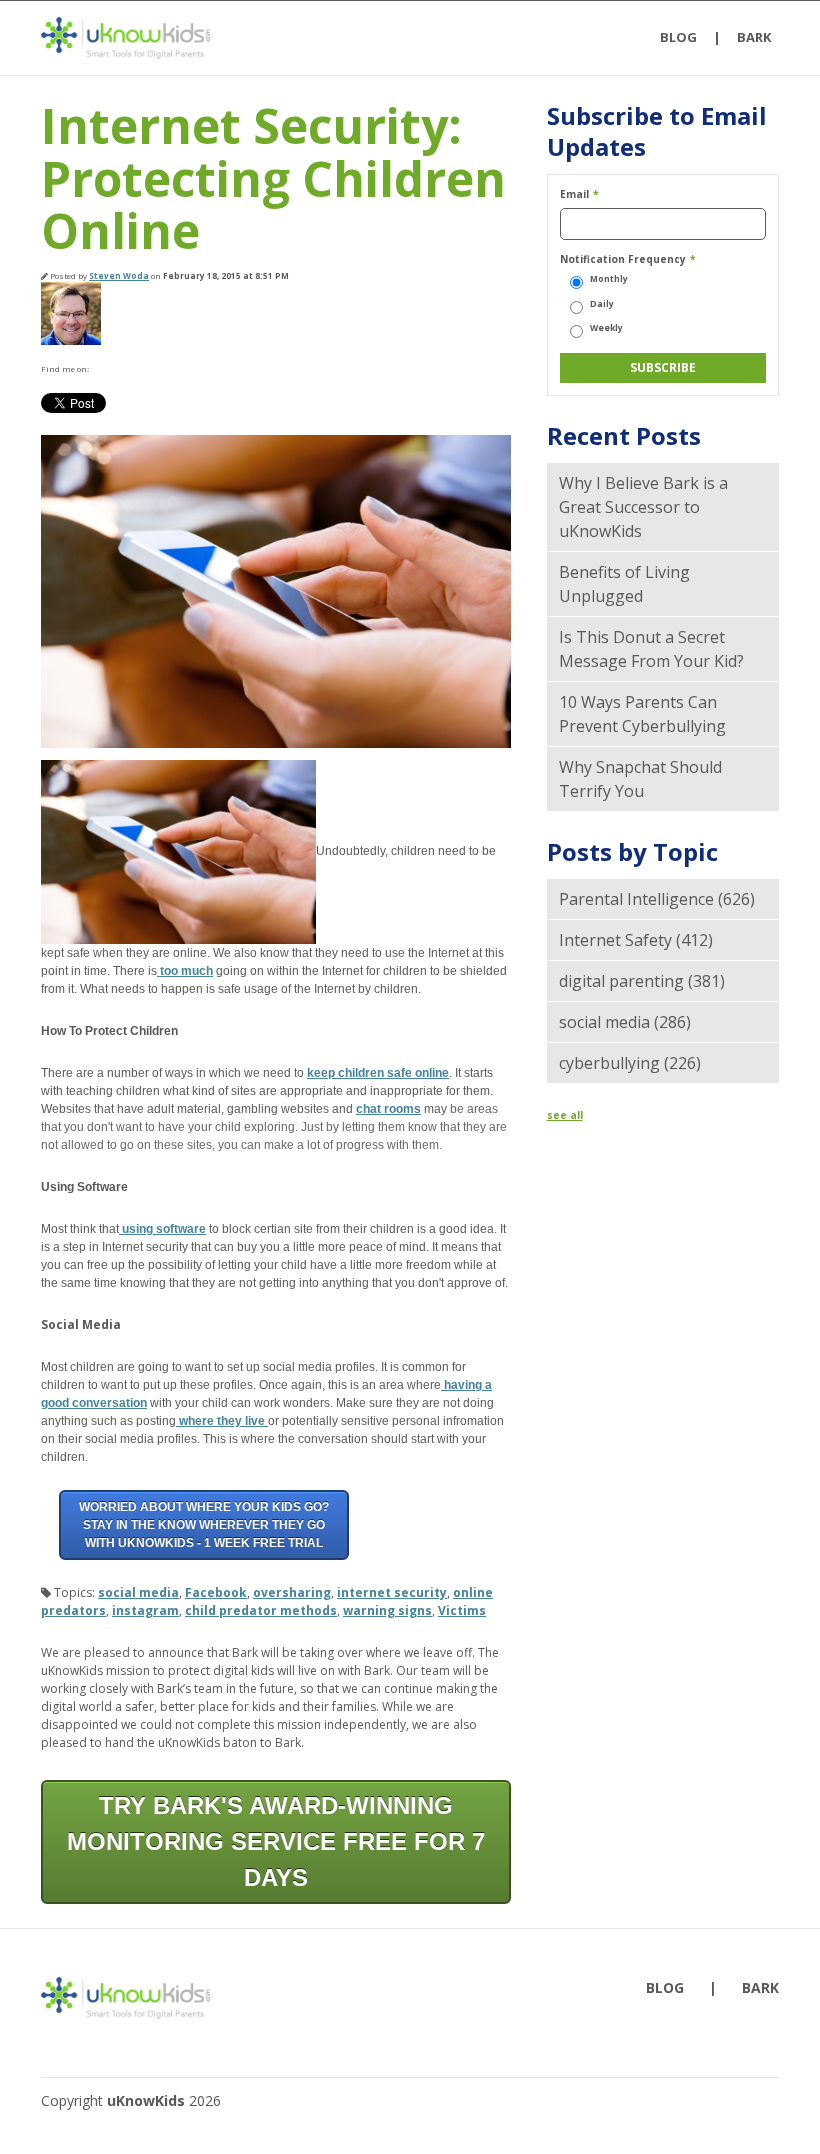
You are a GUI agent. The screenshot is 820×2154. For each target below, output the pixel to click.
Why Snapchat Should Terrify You (640, 779)
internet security (392, 1592)
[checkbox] (663, 304)
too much (185, 971)
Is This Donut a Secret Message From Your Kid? (651, 649)
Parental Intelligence (657, 899)
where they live (222, 1421)
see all (565, 1115)
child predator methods (261, 1610)
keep (321, 1073)
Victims (462, 1610)
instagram (145, 1610)
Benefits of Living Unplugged (624, 584)
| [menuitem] (717, 37)
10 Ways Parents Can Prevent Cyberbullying (642, 714)
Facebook (103, 369)
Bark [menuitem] (754, 37)
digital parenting (642, 981)
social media (138, 1592)
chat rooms (388, 1109)
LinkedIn (129, 369)
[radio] (663, 279)
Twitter (155, 369)
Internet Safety (636, 940)
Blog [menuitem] (678, 37)
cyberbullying (630, 1063)
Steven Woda (119, 275)
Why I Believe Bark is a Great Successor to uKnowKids (643, 507)
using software (162, 1229)
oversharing (292, 1592)
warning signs (387, 1610)
